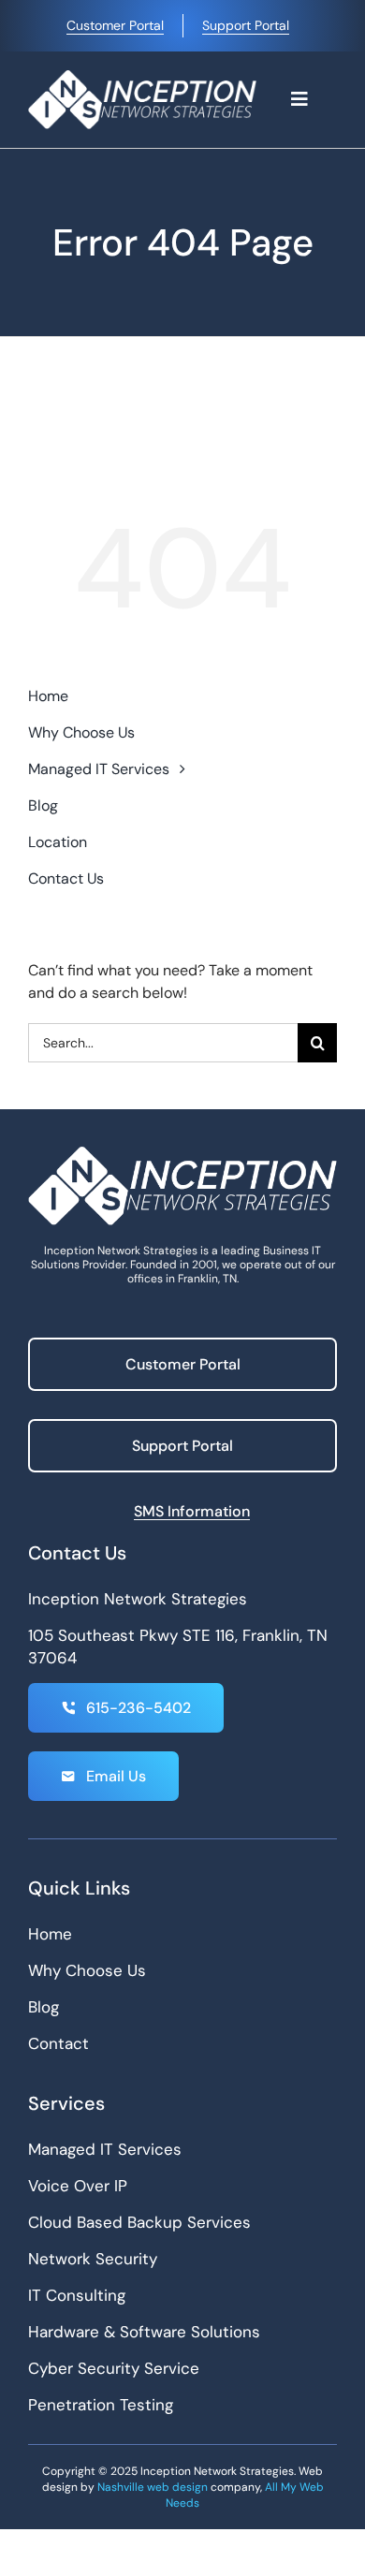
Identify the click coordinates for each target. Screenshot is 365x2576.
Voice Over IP (78, 2186)
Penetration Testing (101, 2405)
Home (50, 1934)
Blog (44, 2007)
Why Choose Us (87, 1970)
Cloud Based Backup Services (139, 2222)
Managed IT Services (105, 2149)
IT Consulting (77, 2295)
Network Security (93, 2259)
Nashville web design (153, 2487)
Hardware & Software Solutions (144, 2332)
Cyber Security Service (114, 2368)
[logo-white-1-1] (142, 77)
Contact (58, 2043)
